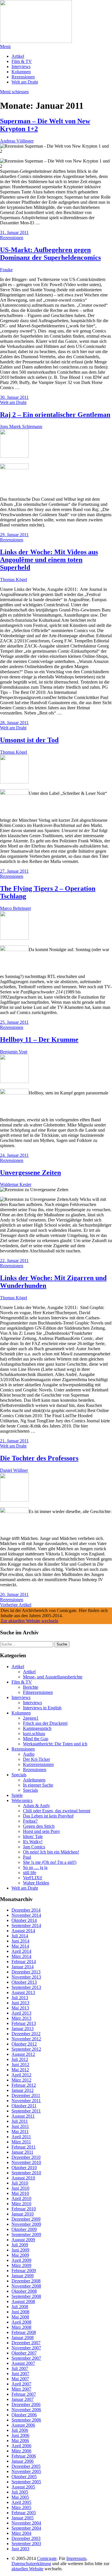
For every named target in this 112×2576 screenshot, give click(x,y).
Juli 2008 (20, 2307)
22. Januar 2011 (14, 1261)
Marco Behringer (16, 908)
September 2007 (26, 2358)
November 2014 (26, 1915)
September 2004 (26, 2528)
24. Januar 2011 (14, 1155)
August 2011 (23, 2116)
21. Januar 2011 (14, 1441)
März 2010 (21, 2204)
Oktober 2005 (24, 2477)
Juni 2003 (20, 2549)
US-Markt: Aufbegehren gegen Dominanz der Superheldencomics (50, 254)
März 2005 (21, 2507)
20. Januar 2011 (14, 1594)
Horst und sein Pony (41, 1831)
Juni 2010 (20, 2188)
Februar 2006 (24, 2456)
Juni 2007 (20, 2374)
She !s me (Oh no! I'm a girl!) (50, 1862)
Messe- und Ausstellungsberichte (53, 1677)
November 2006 (26, 2410)
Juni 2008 (20, 2312)
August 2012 (23, 2054)
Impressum (76, 2558)
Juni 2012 (20, 2065)
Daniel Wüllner (14, 1470)
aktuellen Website (27, 2569)
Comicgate (47, 2558)
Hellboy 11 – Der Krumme (39, 1039)
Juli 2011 (20, 2121)
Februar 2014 (24, 1962)
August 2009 (23, 2240)
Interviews (21, 67)
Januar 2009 (23, 2276)
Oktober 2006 (24, 2415)
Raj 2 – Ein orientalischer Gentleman (55, 415)
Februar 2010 (24, 2209)
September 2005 (26, 2482)
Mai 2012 (20, 2070)
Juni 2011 (20, 2126)
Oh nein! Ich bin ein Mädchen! (51, 1852)
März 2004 (21, 2533)
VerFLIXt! (33, 1878)
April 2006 (21, 2446)
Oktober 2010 (24, 2168)
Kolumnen (21, 72)
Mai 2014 (20, 1946)
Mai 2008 (20, 2317)
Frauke (6, 270)
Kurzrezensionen (38, 1764)
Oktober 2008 (24, 2291)
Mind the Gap (36, 1739)
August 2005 (23, 2487)
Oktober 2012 (24, 2044)
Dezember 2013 (26, 1972)
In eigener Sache (38, 1785)
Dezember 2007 (26, 2343)
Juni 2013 (20, 2003)
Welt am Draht (25, 82)
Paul (27, 1857)
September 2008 (26, 2296)
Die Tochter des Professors (39, 1458)
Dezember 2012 (26, 2034)
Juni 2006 (20, 2435)
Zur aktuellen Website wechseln (29, 1621)
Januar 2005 (23, 2518)
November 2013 (26, 1977)
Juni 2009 (20, 2250)
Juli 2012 (20, 2059)
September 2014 (26, 1925)
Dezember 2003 (26, 2538)
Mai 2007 (20, 2379)
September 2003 (26, 2544)
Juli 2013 (20, 1998)
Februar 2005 (24, 2513)
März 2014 (21, 1956)
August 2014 (23, 1931)
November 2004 (26, 2523)
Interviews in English (42, 1708)
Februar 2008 (24, 2332)
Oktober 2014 (24, 1920)
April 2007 (21, 2384)
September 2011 (26, 2111)
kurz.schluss (34, 1733)
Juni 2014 (20, 1941)
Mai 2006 (20, 2441)
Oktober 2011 (24, 2106)
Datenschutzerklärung (31, 2564)
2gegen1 (31, 1718)
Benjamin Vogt (14, 1052)
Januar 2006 (23, 2461)
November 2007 (26, 2348)
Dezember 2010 (26, 2157)
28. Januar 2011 (14, 723)
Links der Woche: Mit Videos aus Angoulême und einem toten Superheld (49, 560)
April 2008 (21, 2322)
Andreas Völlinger (17, 141)
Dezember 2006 (26, 2404)
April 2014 (21, 1951)
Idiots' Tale (33, 1837)
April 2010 (21, 2198)
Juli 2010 (20, 2183)
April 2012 (21, 2075)
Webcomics (22, 1800)
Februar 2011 (24, 2147)
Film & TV (22, 61)
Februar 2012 (24, 2085)
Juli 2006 (20, 2430)
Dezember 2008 (26, 2281)
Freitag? (30, 1821)
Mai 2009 (20, 2255)
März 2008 (21, 2327)
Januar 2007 (23, 2399)
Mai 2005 (20, 2497)
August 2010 (23, 2178)
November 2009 (26, 2224)
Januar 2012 (23, 2090)
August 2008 (23, 2301)
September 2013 (26, 1987)
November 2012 (26, 2039)
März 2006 (21, 2451)
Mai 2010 (20, 2193)
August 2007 (23, 2363)
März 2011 (21, 2142)
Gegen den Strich (39, 1826)
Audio (29, 1754)
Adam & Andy (36, 1806)
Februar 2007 (24, 2394)
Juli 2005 (20, 2492)
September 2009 (26, 2235)
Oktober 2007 (24, 2353)
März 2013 (21, 2018)
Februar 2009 (24, 2271)
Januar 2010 (23, 2214)
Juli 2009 (20, 2245)
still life (30, 1873)
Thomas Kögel (13, 580)
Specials (19, 1775)
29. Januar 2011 (14, 535)
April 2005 (21, 2502)
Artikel (18, 56)
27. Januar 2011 (14, 871)
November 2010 (26, 2162)
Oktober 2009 (24, 2229)
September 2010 (26, 2173)
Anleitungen (34, 1780)
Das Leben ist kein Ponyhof (48, 1816)
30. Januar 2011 (14, 397)
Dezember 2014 (26, 1910)
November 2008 (26, 2286)
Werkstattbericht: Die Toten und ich (55, 1744)
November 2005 (26, 2471)
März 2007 (21, 2389)
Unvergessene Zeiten (30, 1173)
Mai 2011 (20, 2132)
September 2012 (26, 2049)
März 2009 (21, 2265)
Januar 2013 (23, 2028)
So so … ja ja (35, 1867)
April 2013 (21, 2013)
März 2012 (21, 2080)
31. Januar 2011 (14, 232)
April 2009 (21, 2260)
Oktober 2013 (24, 1982)
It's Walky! (33, 1842)
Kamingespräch (37, 1728)
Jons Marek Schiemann (21, 426)
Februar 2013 (24, 2023)
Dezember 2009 (26, 2219)
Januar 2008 (23, 2338)
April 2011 (21, 2137)
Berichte (31, 1687)
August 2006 (23, 2425)
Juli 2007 (20, 2368)
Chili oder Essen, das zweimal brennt (57, 1811)
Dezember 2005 (26, 2466)
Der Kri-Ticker (36, 1759)
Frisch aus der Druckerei (45, 1723)
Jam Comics (34, 1847)
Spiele (17, 1795)
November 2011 (26, 2101)
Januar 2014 (23, 1967)
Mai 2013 (20, 2008)
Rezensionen (23, 77)
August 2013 (23, 1992)
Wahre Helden (36, 1883)
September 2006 (26, 2420)
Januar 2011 (22, 2152)
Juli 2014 (20, 1936)
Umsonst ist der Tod (29, 740)
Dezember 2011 (26, 2095)
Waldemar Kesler (16, 1184)
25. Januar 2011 (14, 1022)
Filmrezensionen (38, 1692)
